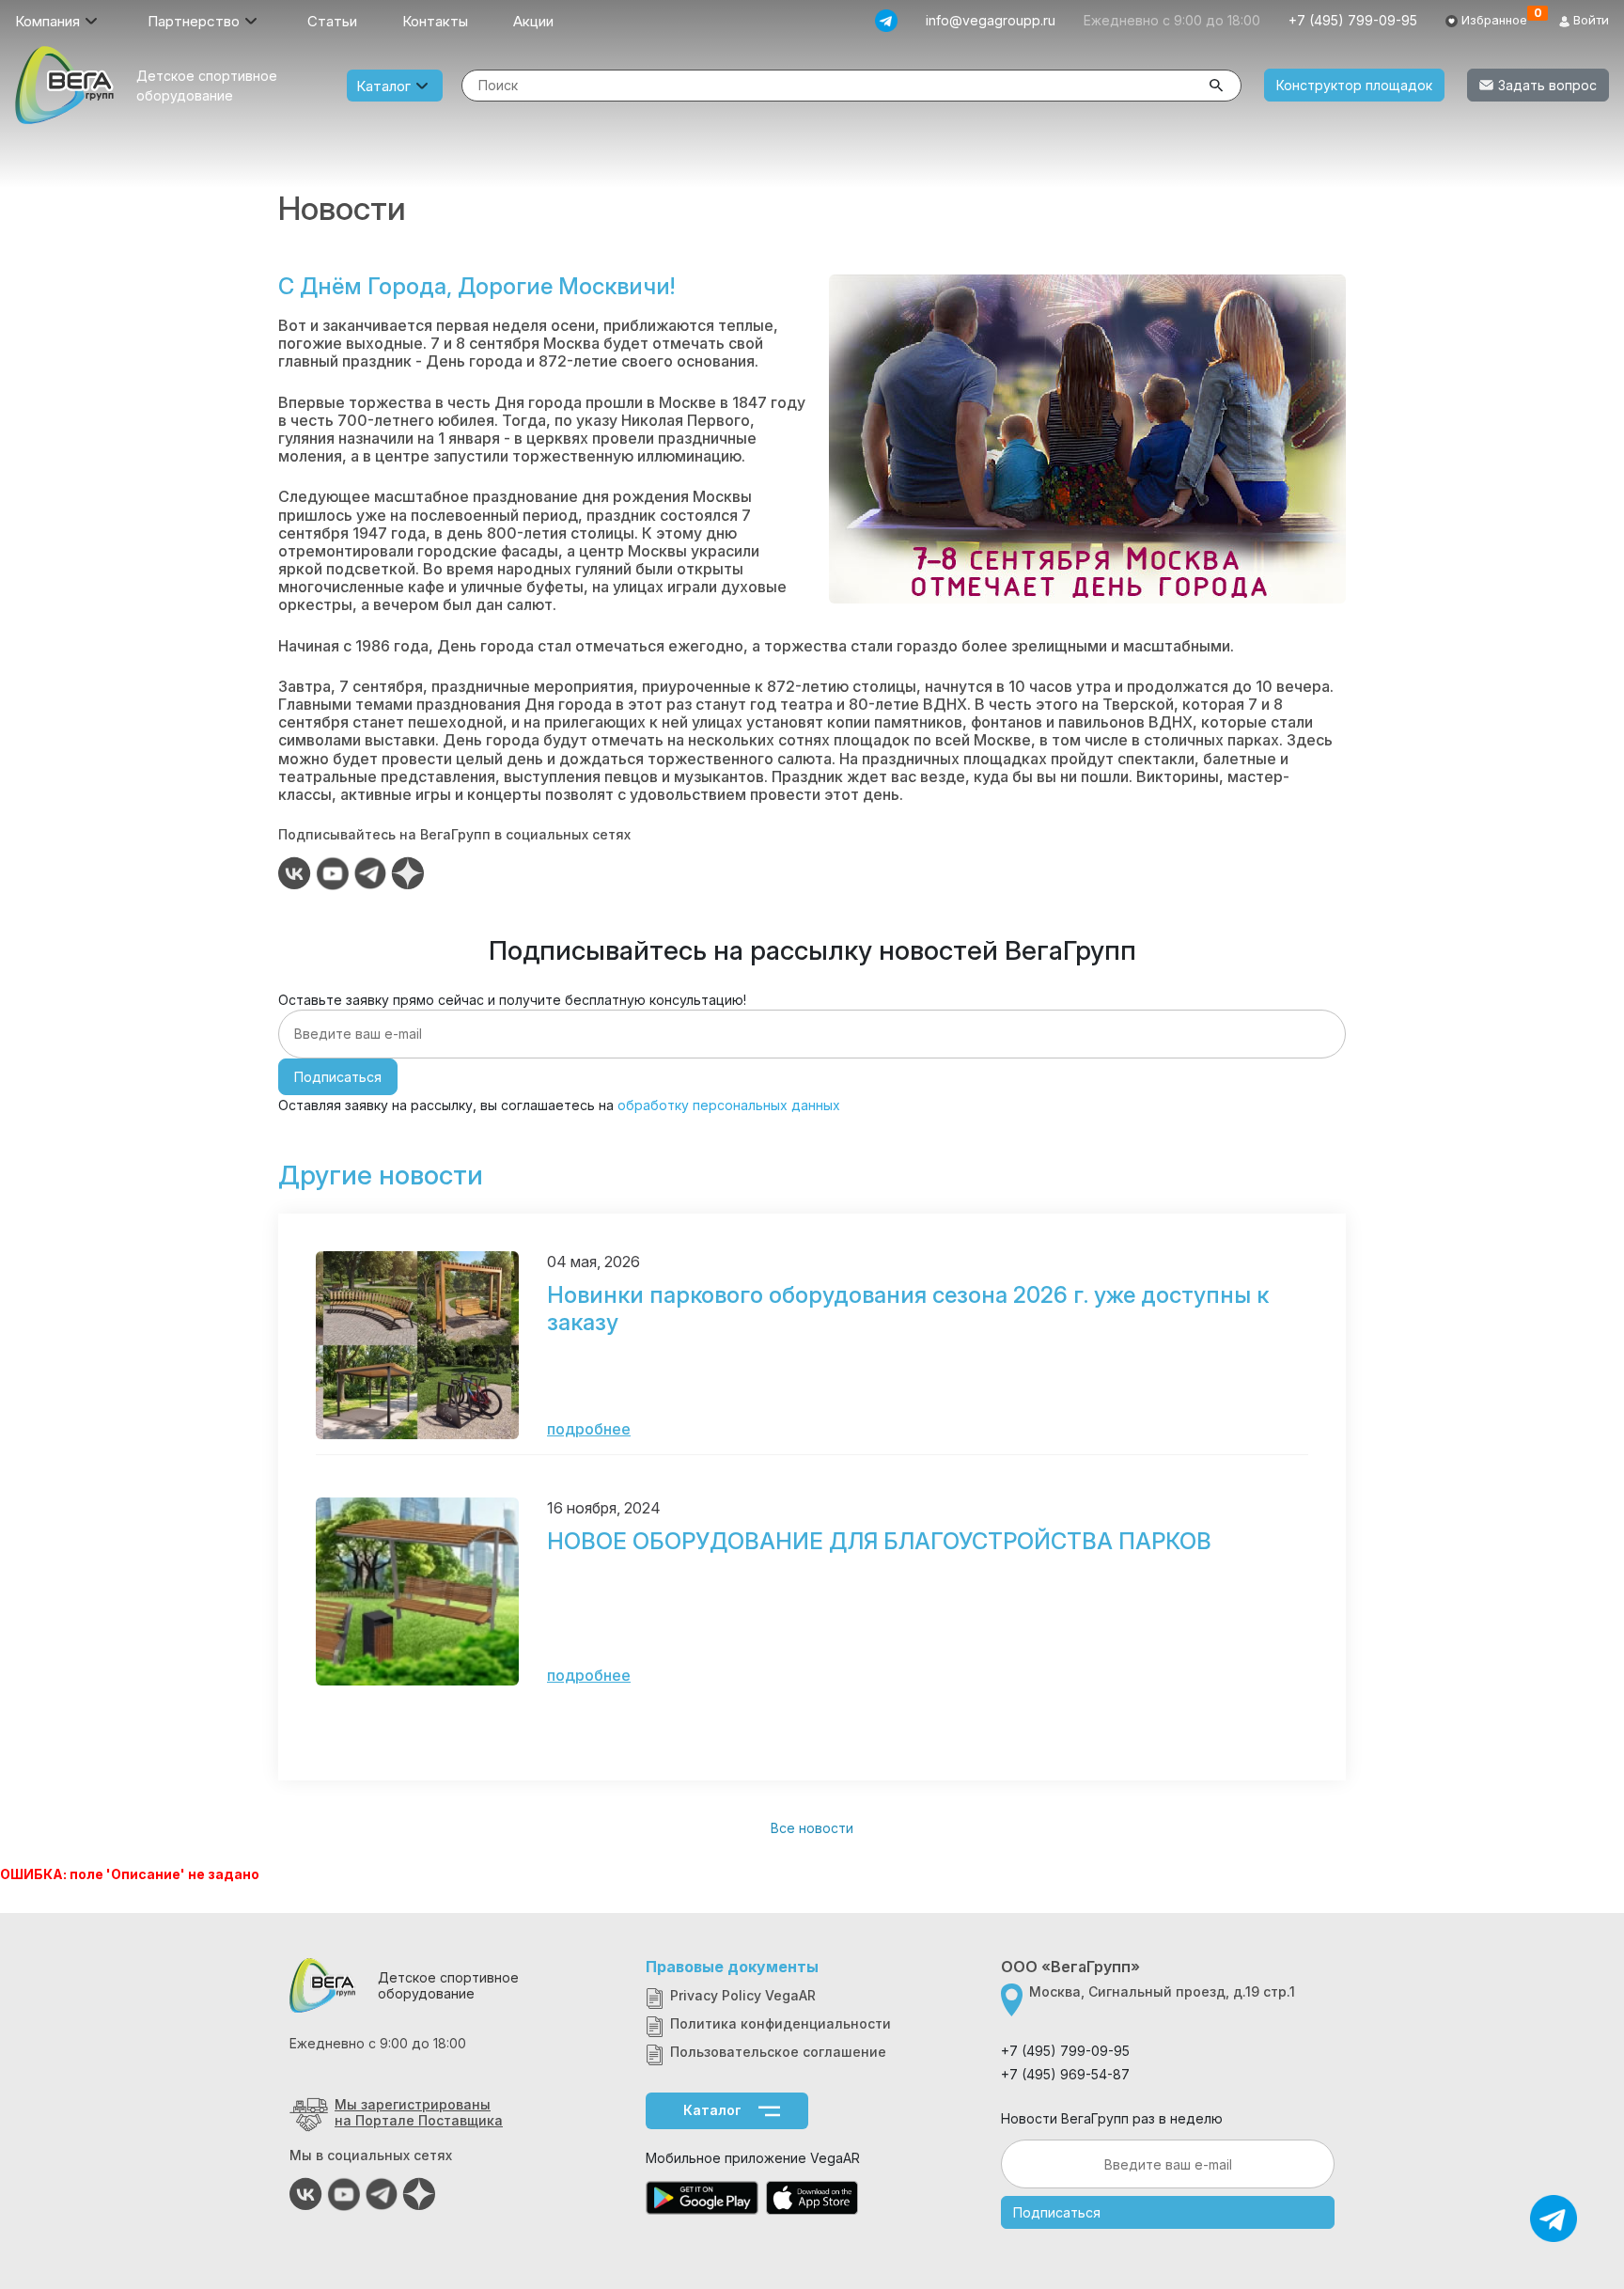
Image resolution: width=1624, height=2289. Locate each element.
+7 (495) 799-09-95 (1353, 20)
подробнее (589, 1429)
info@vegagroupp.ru (991, 20)
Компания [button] (47, 21)
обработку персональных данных (729, 1105)
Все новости (812, 1828)
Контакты (435, 21)
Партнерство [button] (194, 21)
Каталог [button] (383, 86)
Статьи (332, 21)
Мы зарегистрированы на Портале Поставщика (419, 2112)
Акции (533, 21)
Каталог (712, 2110)
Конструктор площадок (1354, 85)
